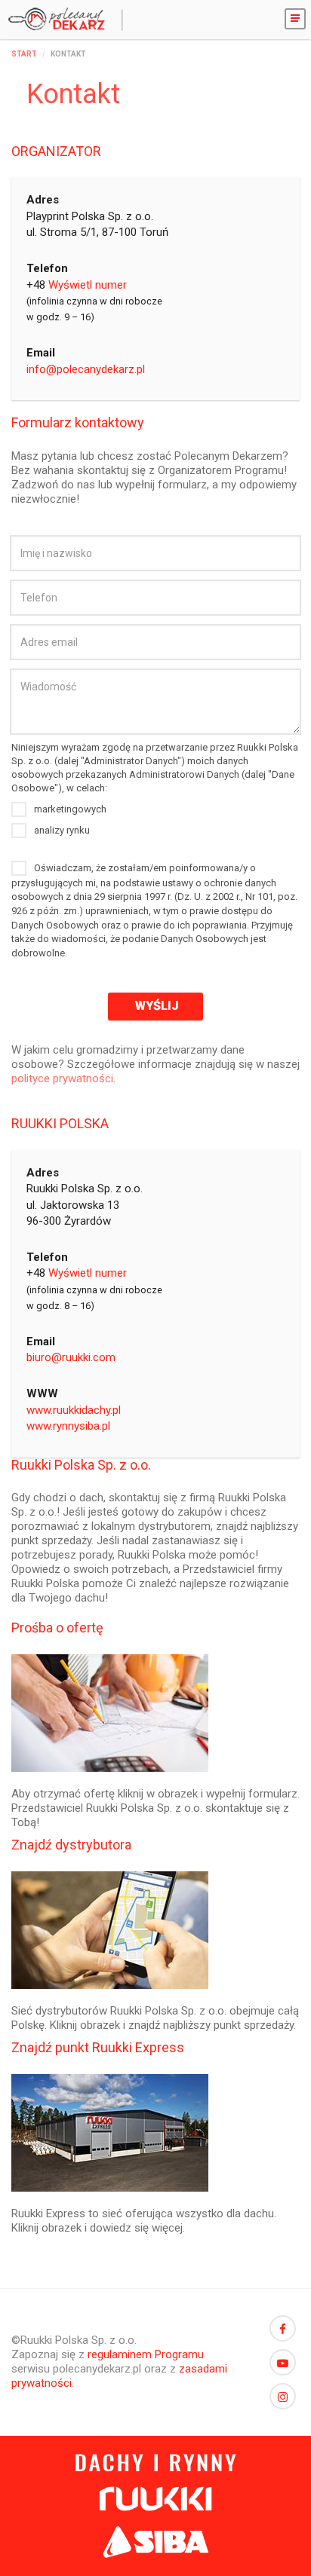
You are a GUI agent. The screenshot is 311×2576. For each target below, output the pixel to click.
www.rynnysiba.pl (68, 1426)
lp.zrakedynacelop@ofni (86, 369)
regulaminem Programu (146, 2354)
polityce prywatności (62, 1078)
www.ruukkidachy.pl (74, 1410)
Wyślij (155, 1006)
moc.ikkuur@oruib (71, 1357)
